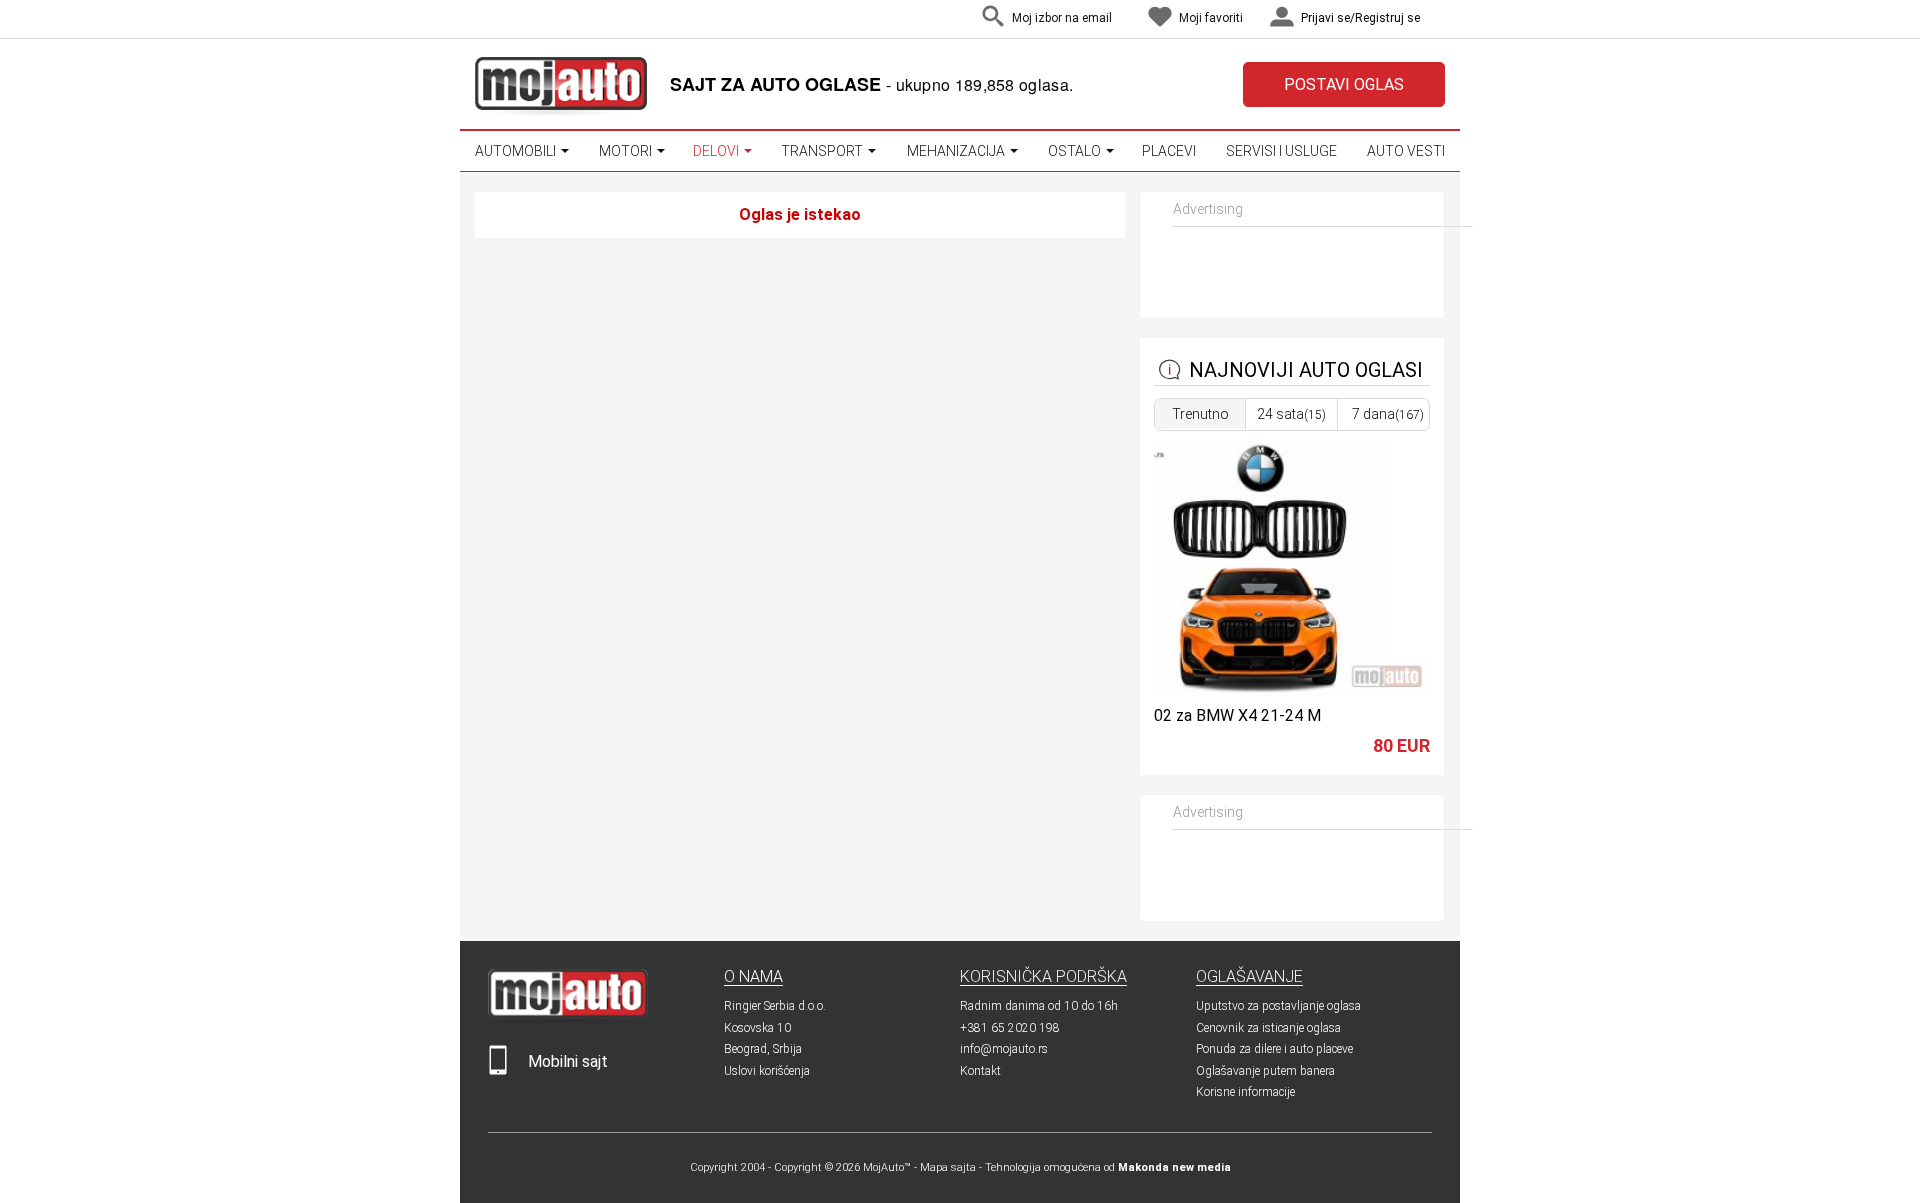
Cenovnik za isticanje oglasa (1268, 1028)
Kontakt (980, 1071)
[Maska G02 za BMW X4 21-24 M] (1260, 690)
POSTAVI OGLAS (1344, 84)
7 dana (1388, 414)
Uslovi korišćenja (767, 1071)
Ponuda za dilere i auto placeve (1274, 1049)
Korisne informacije (1245, 1092)
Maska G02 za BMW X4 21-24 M (1207, 715)
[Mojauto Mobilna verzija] (498, 1070)
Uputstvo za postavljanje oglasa (1278, 1006)
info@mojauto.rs (1004, 1049)
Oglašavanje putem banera (1265, 1071)
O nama (753, 976)
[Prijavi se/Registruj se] (1440, 19)
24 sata (1291, 414)
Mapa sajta (948, 1167)
